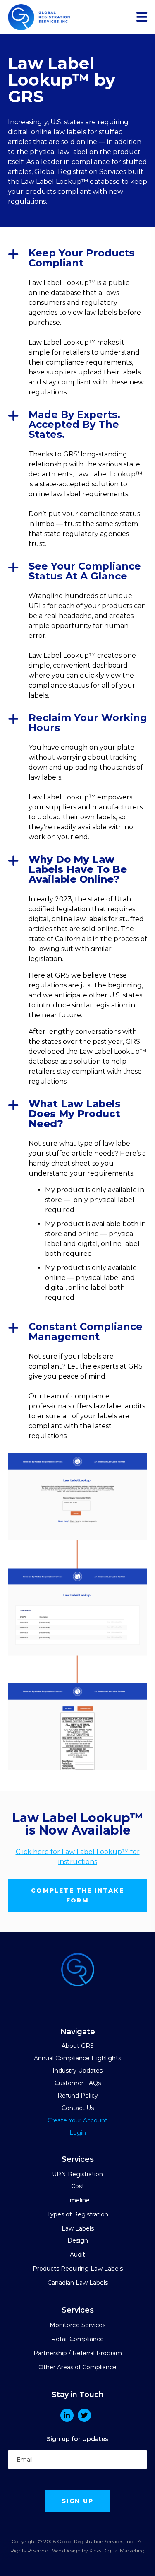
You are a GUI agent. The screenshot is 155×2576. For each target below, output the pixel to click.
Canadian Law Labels (78, 2283)
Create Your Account (77, 2120)
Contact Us (78, 2108)
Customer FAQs (78, 2083)
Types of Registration (78, 2214)
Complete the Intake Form (77, 1895)
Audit (77, 2255)
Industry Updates (77, 2071)
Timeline (77, 2200)
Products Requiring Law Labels (78, 2269)
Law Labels (78, 2228)
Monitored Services (77, 2325)
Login (78, 2133)
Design (78, 2240)
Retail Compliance (77, 2339)
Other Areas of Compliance (77, 2367)
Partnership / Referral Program (78, 2353)
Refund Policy (78, 2096)
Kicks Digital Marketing (117, 2551)
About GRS (78, 2046)
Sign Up (77, 2501)
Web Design (66, 2551)
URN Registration (77, 2174)
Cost (78, 2186)
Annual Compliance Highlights (77, 2058)
